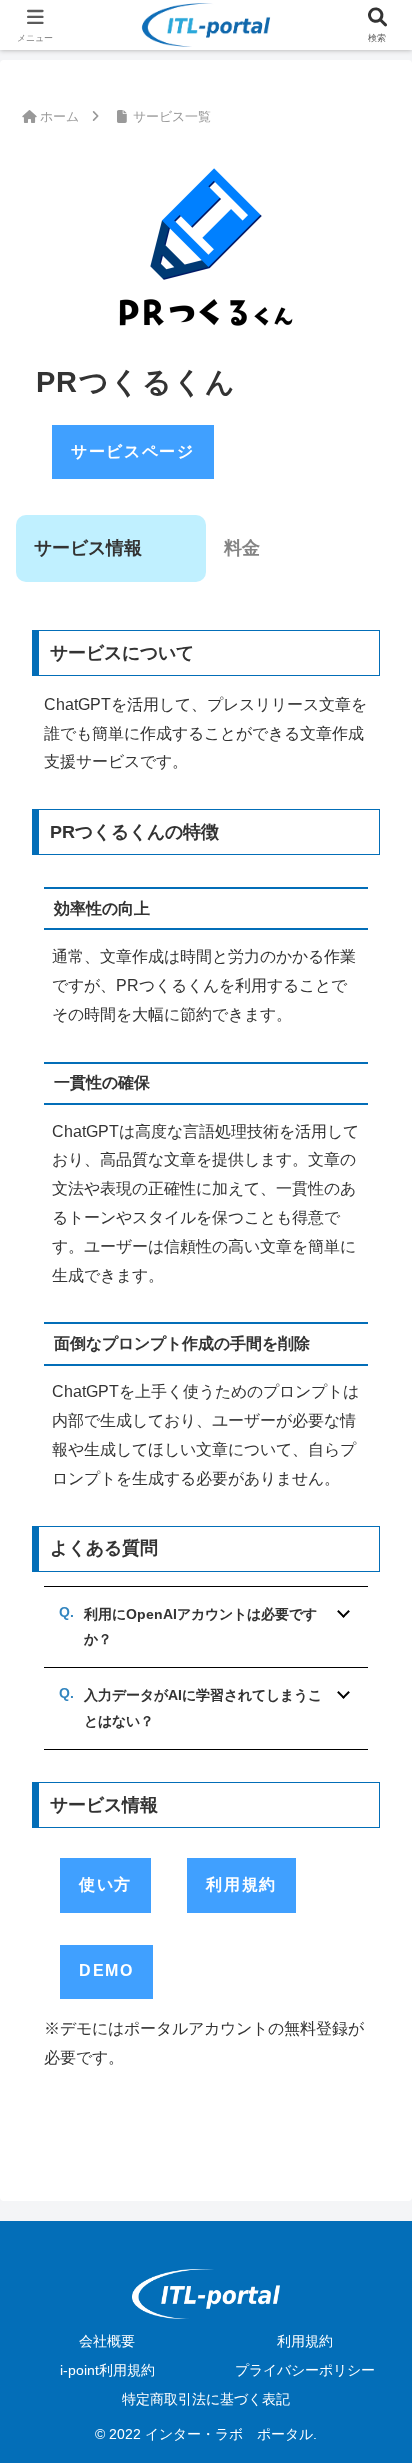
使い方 (105, 1884)
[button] (370, 2371)
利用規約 (241, 1884)
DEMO (106, 1970)
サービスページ (132, 451)
